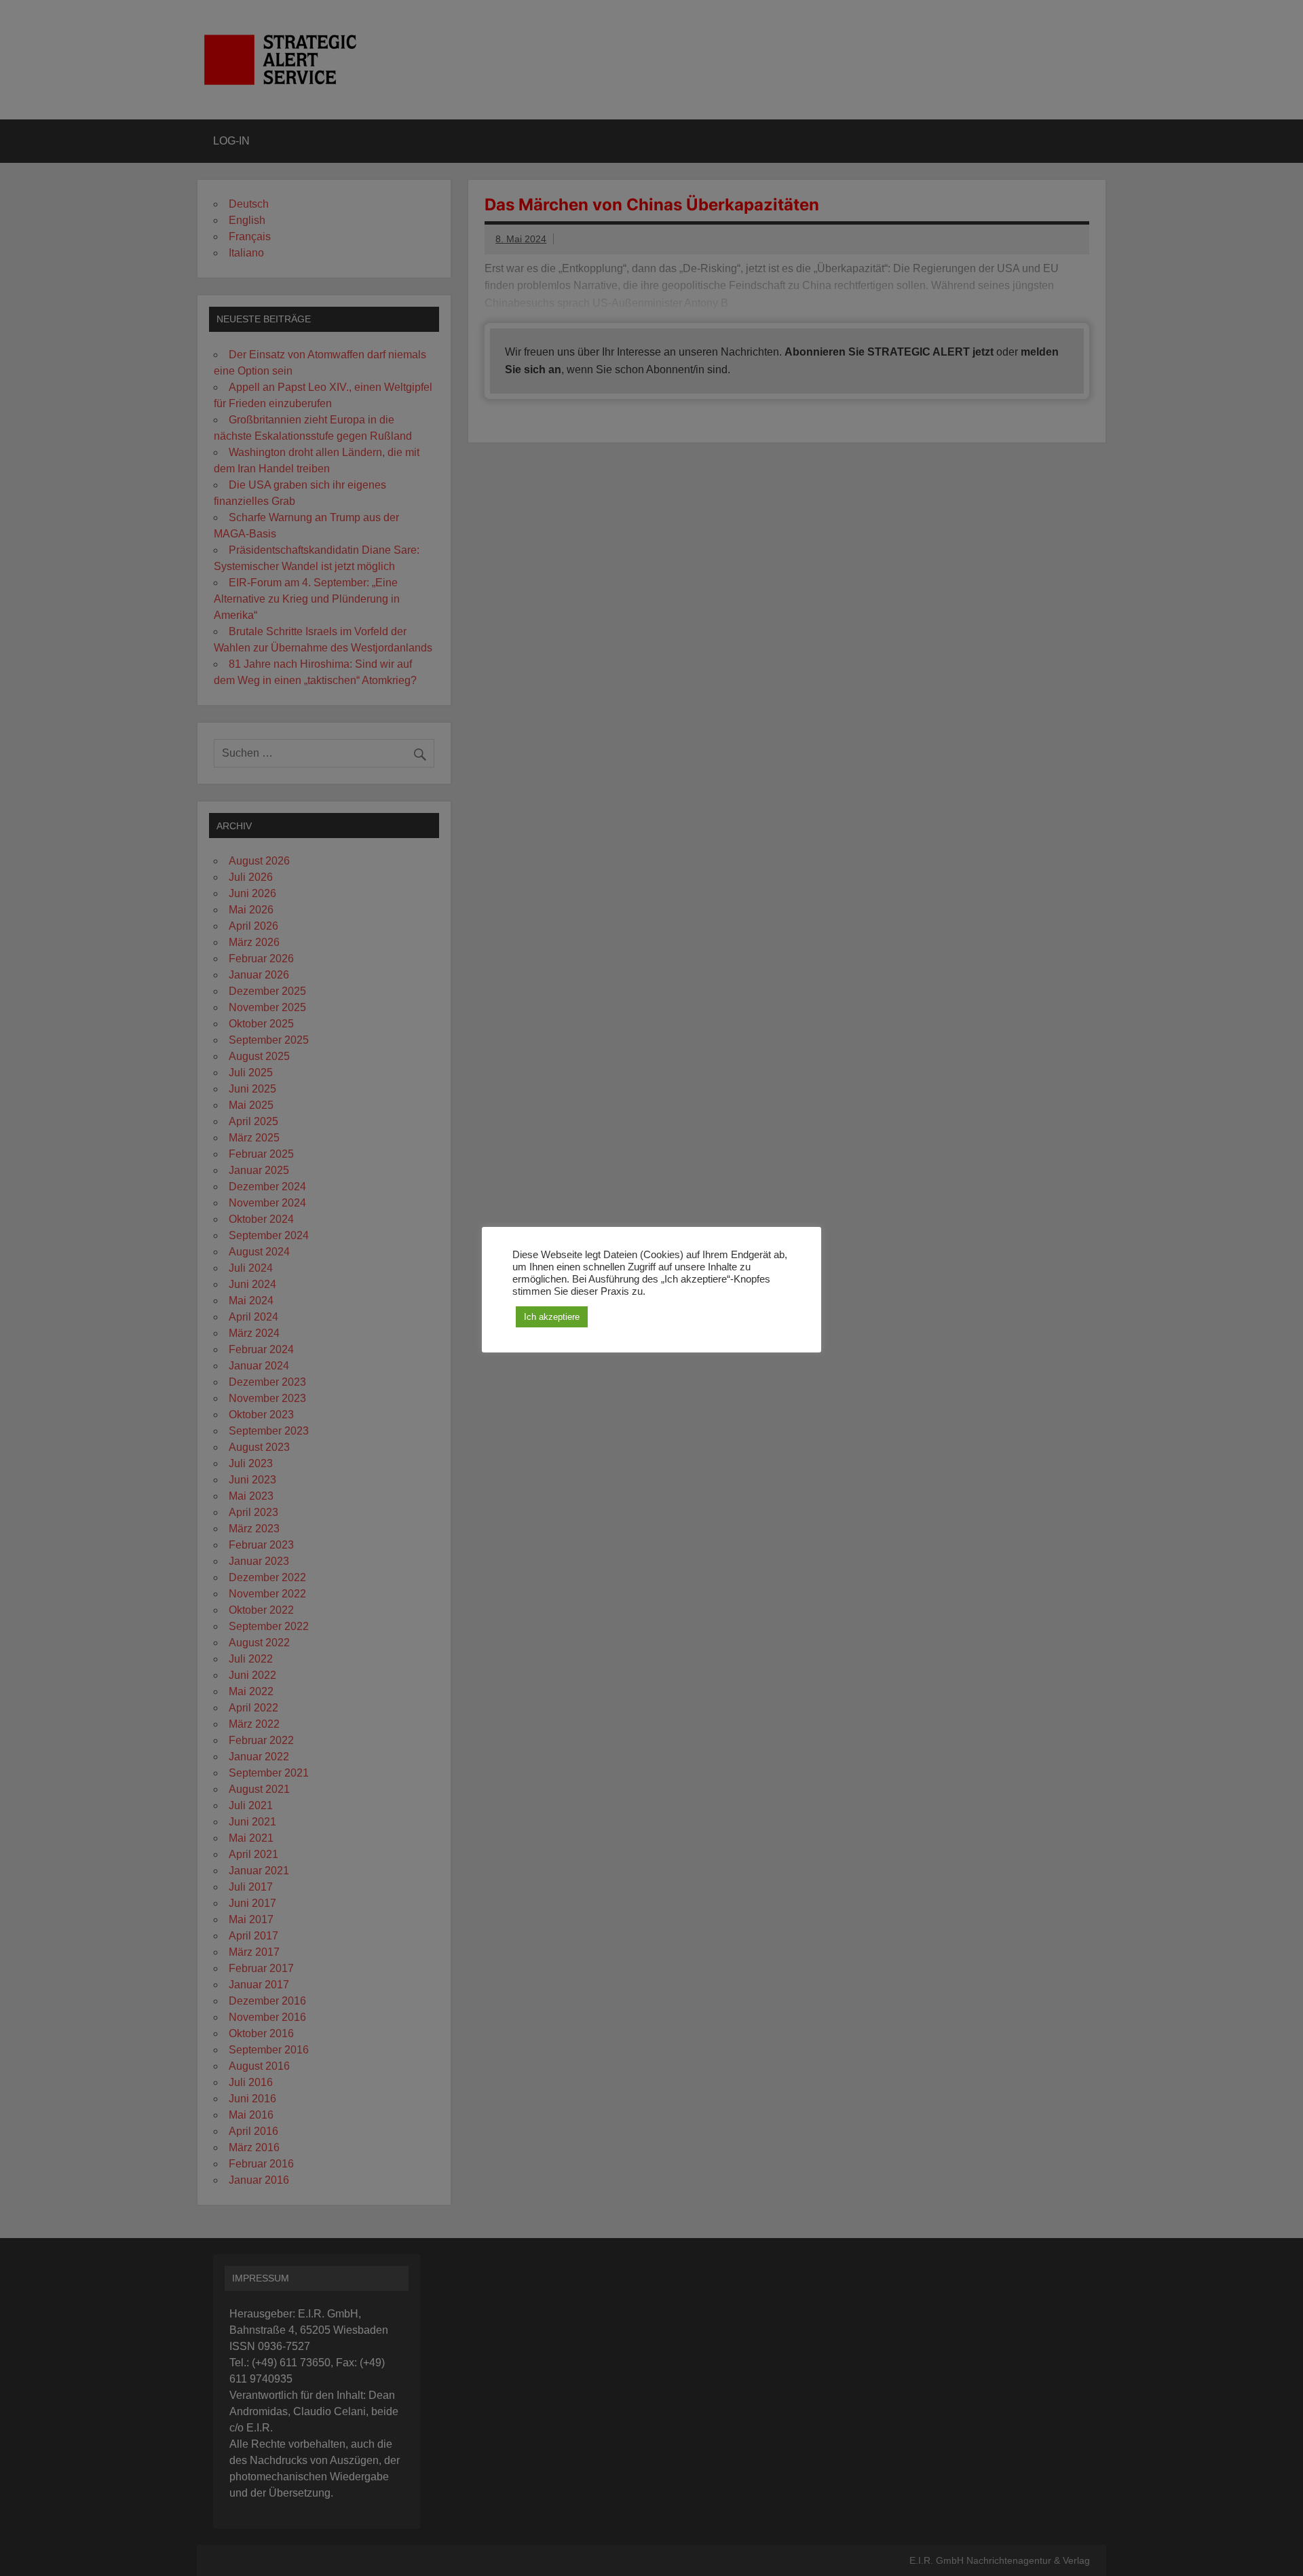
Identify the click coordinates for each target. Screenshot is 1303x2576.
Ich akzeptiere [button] (552, 1317)
